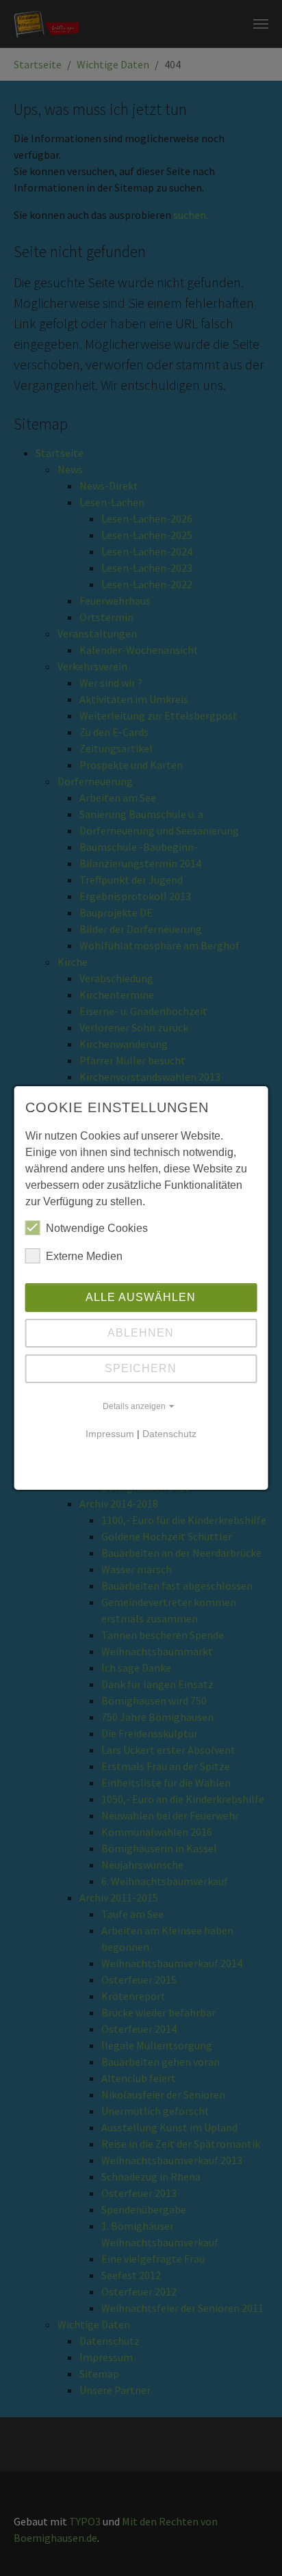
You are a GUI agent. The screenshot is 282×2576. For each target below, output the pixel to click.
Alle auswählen (141, 1297)
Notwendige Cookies (97, 1228)
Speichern (141, 1368)
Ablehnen (141, 1333)
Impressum (110, 1434)
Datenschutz (169, 1434)
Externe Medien (84, 1256)
